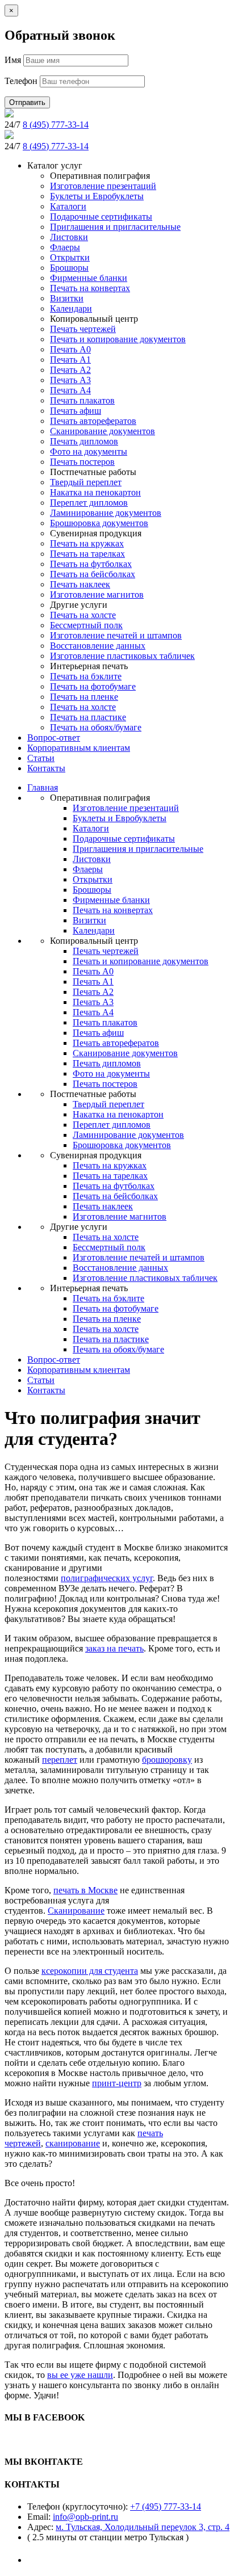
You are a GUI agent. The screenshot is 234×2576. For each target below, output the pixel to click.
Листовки (69, 237)
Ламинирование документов (106, 513)
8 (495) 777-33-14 (56, 125)
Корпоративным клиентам (79, 748)
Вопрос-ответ (54, 737)
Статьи (41, 758)
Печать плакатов (82, 400)
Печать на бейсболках (93, 574)
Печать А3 (70, 380)
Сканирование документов (103, 431)
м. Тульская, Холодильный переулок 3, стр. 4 (143, 2527)
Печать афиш (76, 411)
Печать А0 (70, 349)
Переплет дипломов (89, 503)
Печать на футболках (91, 564)
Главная (43, 787)
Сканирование (76, 1911)
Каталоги (68, 206)
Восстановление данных (98, 646)
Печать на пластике (88, 717)
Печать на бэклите (86, 676)
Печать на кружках (87, 543)
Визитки (67, 298)
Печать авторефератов (93, 421)
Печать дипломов (84, 441)
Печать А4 (70, 390)
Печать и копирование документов (118, 339)
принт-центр (117, 2083)
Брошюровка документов (99, 523)
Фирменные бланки (89, 278)
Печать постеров (82, 462)
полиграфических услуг (107, 1578)
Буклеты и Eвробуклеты (97, 196)
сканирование (73, 2143)
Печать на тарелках (87, 554)
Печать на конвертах (90, 288)
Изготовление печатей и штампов (116, 635)
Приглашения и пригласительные (115, 227)
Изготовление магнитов (97, 594)
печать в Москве (85, 1890)
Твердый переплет (86, 482)
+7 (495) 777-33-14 (166, 2506)
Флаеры (65, 247)
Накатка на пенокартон (95, 492)
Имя (13, 60)
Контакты (46, 768)
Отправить (27, 102)
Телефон (21, 81)
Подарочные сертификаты (101, 217)
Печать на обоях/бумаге (96, 727)
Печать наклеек (80, 584)
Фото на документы (89, 451)
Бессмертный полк (86, 625)
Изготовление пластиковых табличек (122, 656)
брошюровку (167, 1760)
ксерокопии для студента (90, 1971)
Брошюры (69, 268)
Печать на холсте (83, 615)
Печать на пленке (84, 697)
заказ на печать (114, 1648)
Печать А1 (70, 360)
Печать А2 (70, 370)
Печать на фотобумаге (93, 686)
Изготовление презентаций (103, 186)
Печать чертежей (83, 329)
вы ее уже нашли (80, 2375)
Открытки (70, 257)
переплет (60, 1760)
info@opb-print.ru (85, 2517)
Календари (71, 308)
